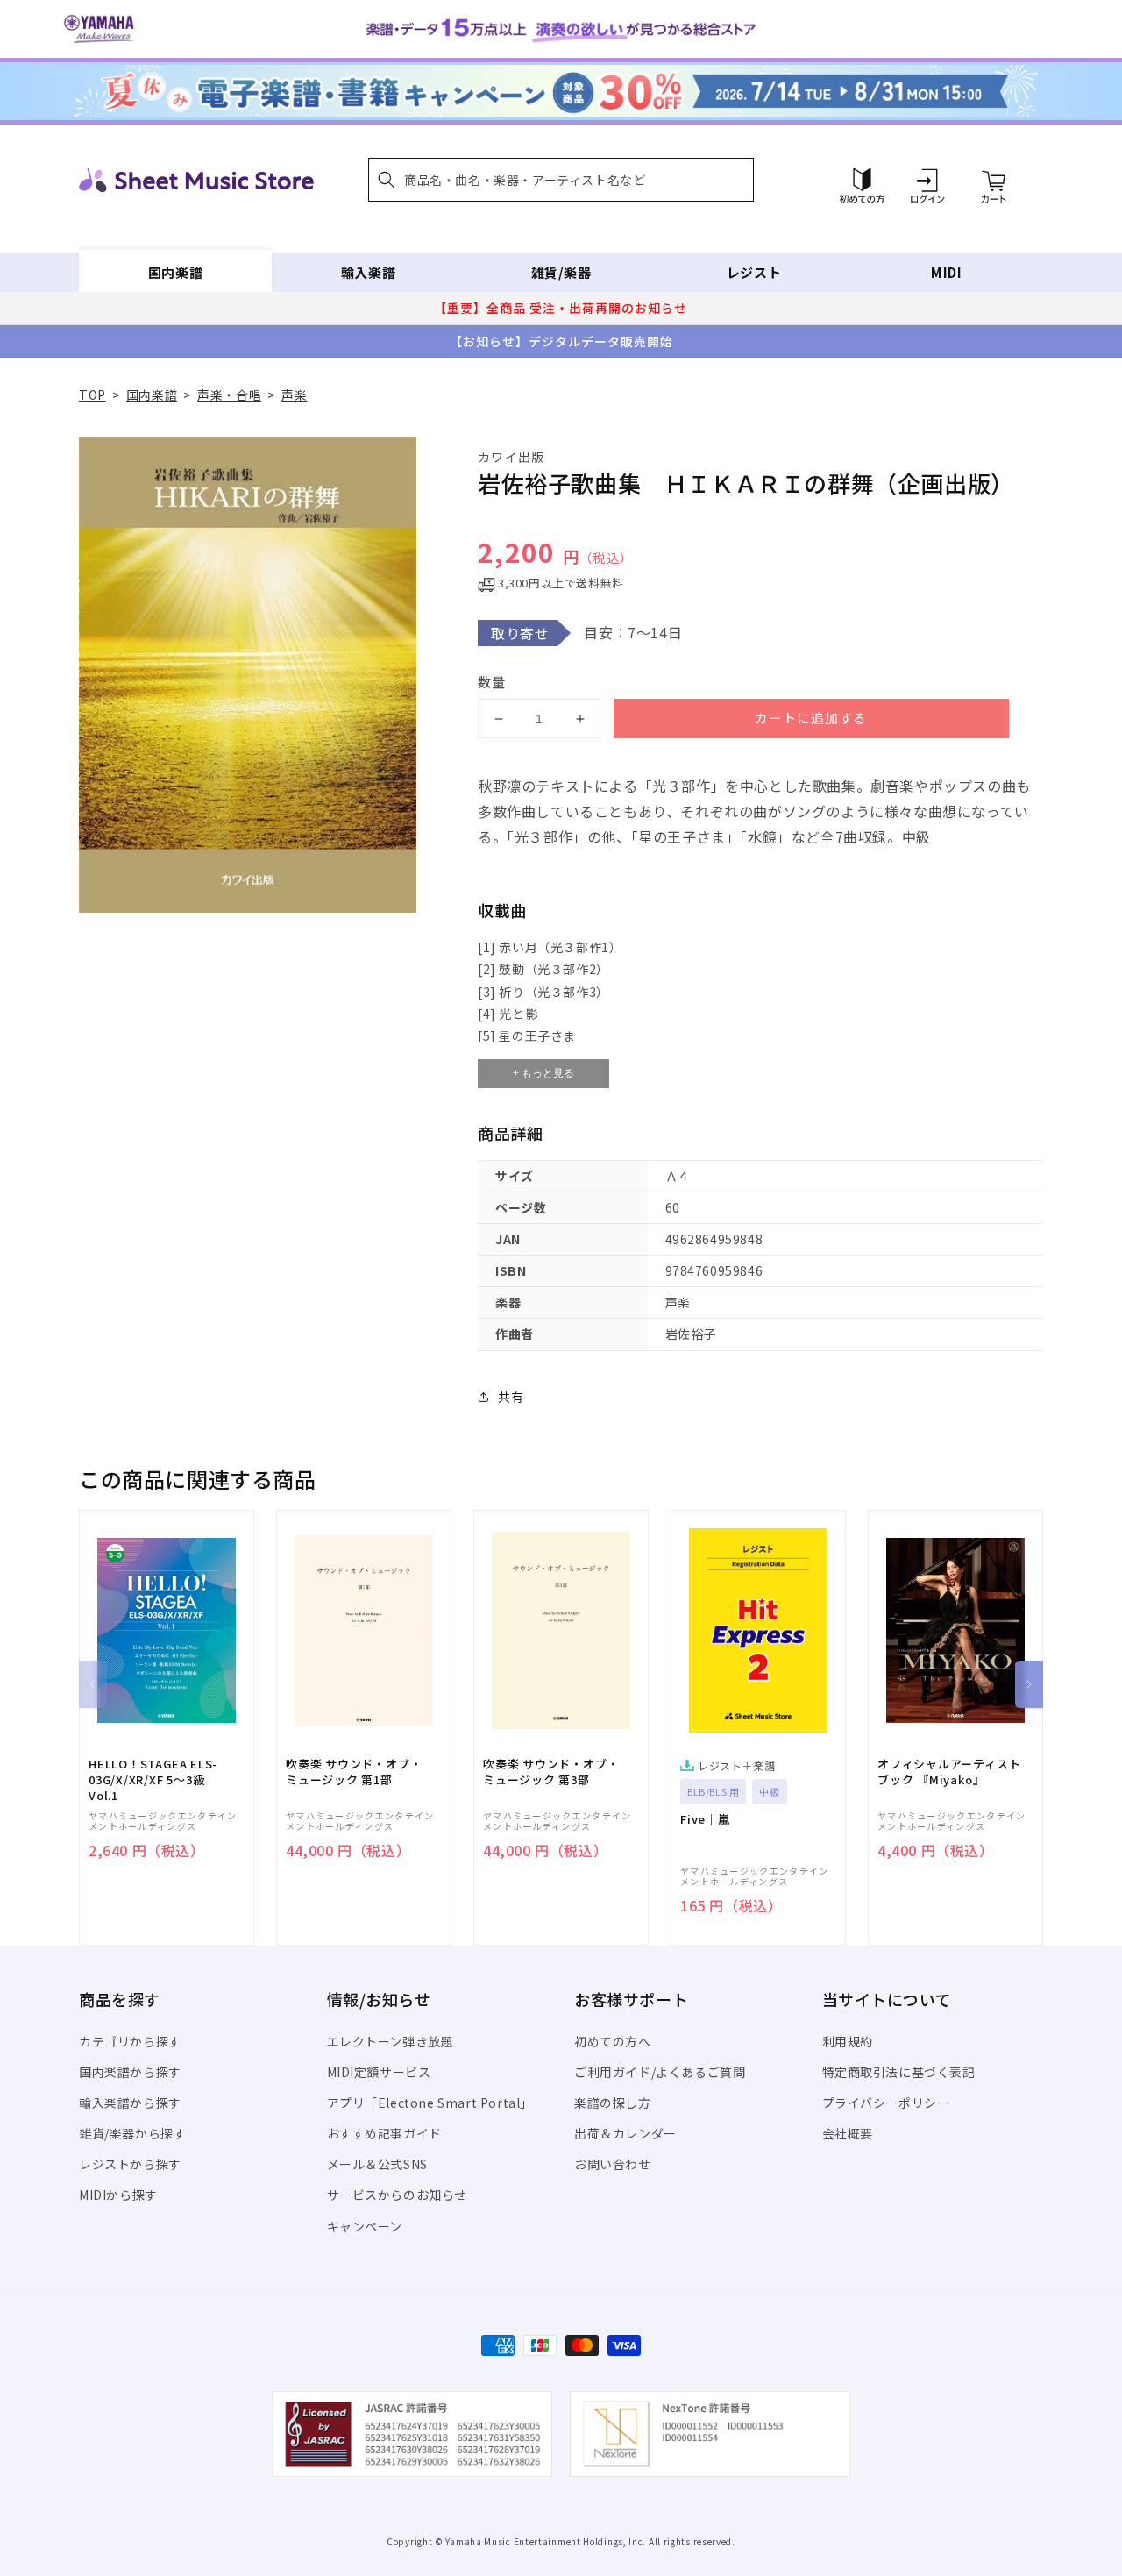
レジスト (754, 272)
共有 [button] (511, 1397)
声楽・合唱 (229, 395)
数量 (492, 682)
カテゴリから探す (130, 2041)
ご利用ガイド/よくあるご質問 (660, 2072)
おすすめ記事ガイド (384, 2133)
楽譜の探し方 (613, 2103)
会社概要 (848, 2133)
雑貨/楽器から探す (132, 2133)
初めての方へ (613, 2041)
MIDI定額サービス (379, 2072)
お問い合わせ (613, 2164)
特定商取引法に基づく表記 (899, 2072)
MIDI (946, 272)
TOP (92, 395)
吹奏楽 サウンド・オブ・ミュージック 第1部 (354, 1772)
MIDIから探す (118, 2195)
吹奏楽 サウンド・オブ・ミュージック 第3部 (551, 1772)
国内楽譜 (175, 272)
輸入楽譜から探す (130, 2103)
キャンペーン (365, 2226)
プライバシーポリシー (886, 2103)
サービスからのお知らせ (398, 2195)
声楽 (294, 395)
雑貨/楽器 (561, 272)
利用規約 (848, 2041)
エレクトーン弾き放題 (391, 2041)
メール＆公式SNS (377, 2164)
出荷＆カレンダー (625, 2133)
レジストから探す (130, 2164)
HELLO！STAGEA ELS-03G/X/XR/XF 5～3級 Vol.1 (153, 1780)
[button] (561, 180)
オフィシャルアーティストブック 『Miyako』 (949, 1772)
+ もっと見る (543, 1073)
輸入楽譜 (368, 272)
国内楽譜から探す (130, 2072)
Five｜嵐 (705, 1819)
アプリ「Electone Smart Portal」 (430, 2103)
